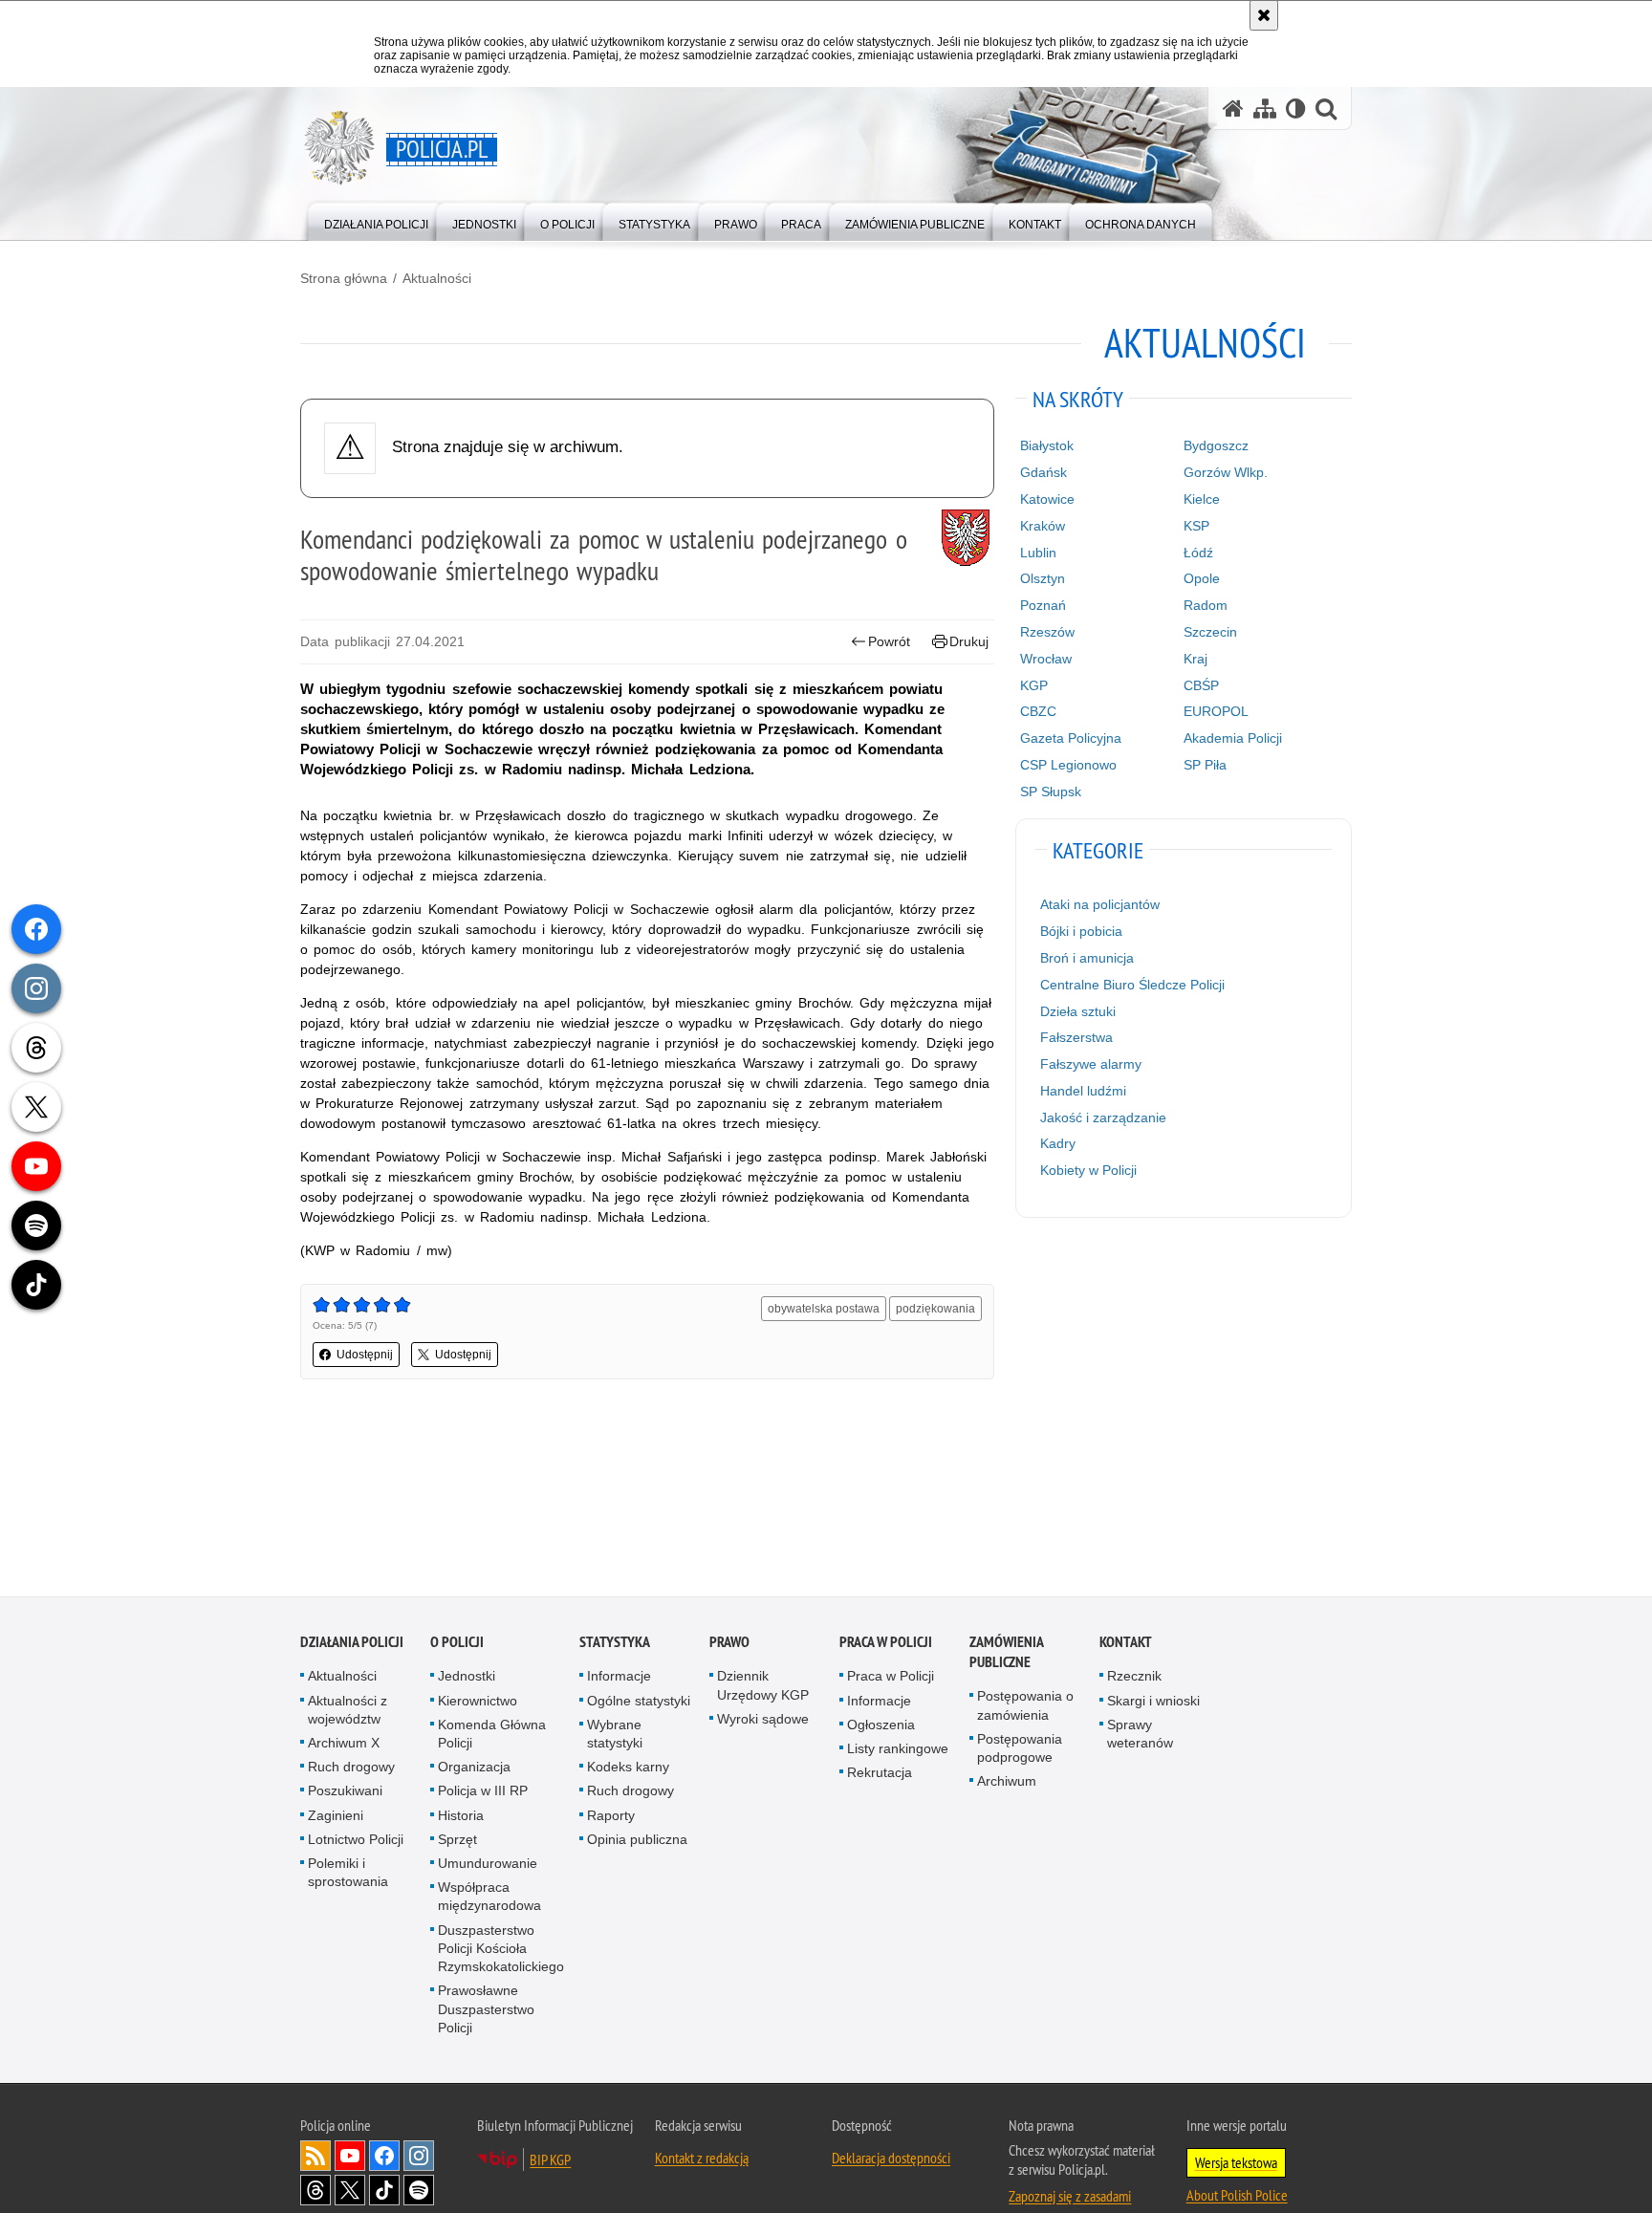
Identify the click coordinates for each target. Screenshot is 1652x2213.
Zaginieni (336, 1816)
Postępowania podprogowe (1020, 1749)
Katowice (1047, 499)
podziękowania (935, 1309)
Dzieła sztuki (1078, 1011)
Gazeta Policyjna (1071, 738)
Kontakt (1126, 1644)
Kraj (1196, 659)
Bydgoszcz (1216, 445)
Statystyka (615, 1644)
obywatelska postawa (824, 1309)
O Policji (457, 1644)
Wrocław (1046, 659)
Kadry (1058, 1143)
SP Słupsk (1051, 792)
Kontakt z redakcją (702, 2159)
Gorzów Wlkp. (1226, 472)
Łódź (1198, 553)
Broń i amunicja (1087, 958)
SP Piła (1205, 765)
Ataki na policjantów (1100, 904)
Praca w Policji (886, 1644)
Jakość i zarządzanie (1103, 1117)
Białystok (1047, 445)
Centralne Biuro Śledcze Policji (1132, 985)
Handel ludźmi (1083, 1091)
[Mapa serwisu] (1265, 108)
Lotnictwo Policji (356, 1840)
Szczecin (1210, 632)
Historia (461, 1816)
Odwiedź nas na (350, 2157)
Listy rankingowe (898, 1750)
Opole (1202, 578)
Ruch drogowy (351, 1768)
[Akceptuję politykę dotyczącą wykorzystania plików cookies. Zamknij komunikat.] (1264, 15)
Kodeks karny (628, 1768)
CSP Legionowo (1068, 765)
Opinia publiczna (637, 1840)
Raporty (611, 1816)
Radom (1206, 605)
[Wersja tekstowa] (1296, 108)
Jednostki (467, 1678)
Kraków (1043, 526)
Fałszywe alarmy (1091, 1064)
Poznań (1043, 605)
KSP (1196, 526)
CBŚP (1201, 685)
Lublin (1038, 553)
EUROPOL (1216, 711)
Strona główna (344, 278)
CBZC (1038, 711)
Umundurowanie (488, 1865)
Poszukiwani (345, 1792)
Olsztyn (1043, 578)
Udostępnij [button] (365, 1355)
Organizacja (474, 1768)
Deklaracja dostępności (891, 2159)
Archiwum (1007, 1783)
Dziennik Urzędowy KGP (763, 1687)
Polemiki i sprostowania (348, 1874)
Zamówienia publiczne (1006, 1654)
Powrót (889, 641)
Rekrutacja (880, 1774)
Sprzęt (457, 1840)
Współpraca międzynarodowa (489, 1898)
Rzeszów (1047, 632)
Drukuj (969, 641)
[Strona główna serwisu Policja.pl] (1233, 108)
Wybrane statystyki (615, 1735)
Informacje (619, 1678)
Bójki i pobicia (1081, 931)
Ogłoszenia (881, 1725)
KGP (1034, 685)
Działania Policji (352, 1644)
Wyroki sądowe (763, 1720)
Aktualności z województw (348, 1711)
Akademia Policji (1233, 738)
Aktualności (437, 278)
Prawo (729, 1644)
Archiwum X (344, 1745)
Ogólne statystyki (639, 1702)
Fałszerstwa (1076, 1037)
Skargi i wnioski (1153, 1702)
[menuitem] (376, 220)
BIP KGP (550, 2160)
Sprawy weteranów (1140, 1735)
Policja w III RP (483, 1792)
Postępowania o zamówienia (1025, 1707)
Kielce (1202, 499)
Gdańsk (1043, 472)
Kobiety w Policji (1088, 1170)
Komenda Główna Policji (492, 1735)
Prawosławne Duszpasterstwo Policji (486, 2010)
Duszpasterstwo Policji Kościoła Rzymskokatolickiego (501, 1949)
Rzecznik (1134, 1678)
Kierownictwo (478, 1702)
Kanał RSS (315, 2157)
